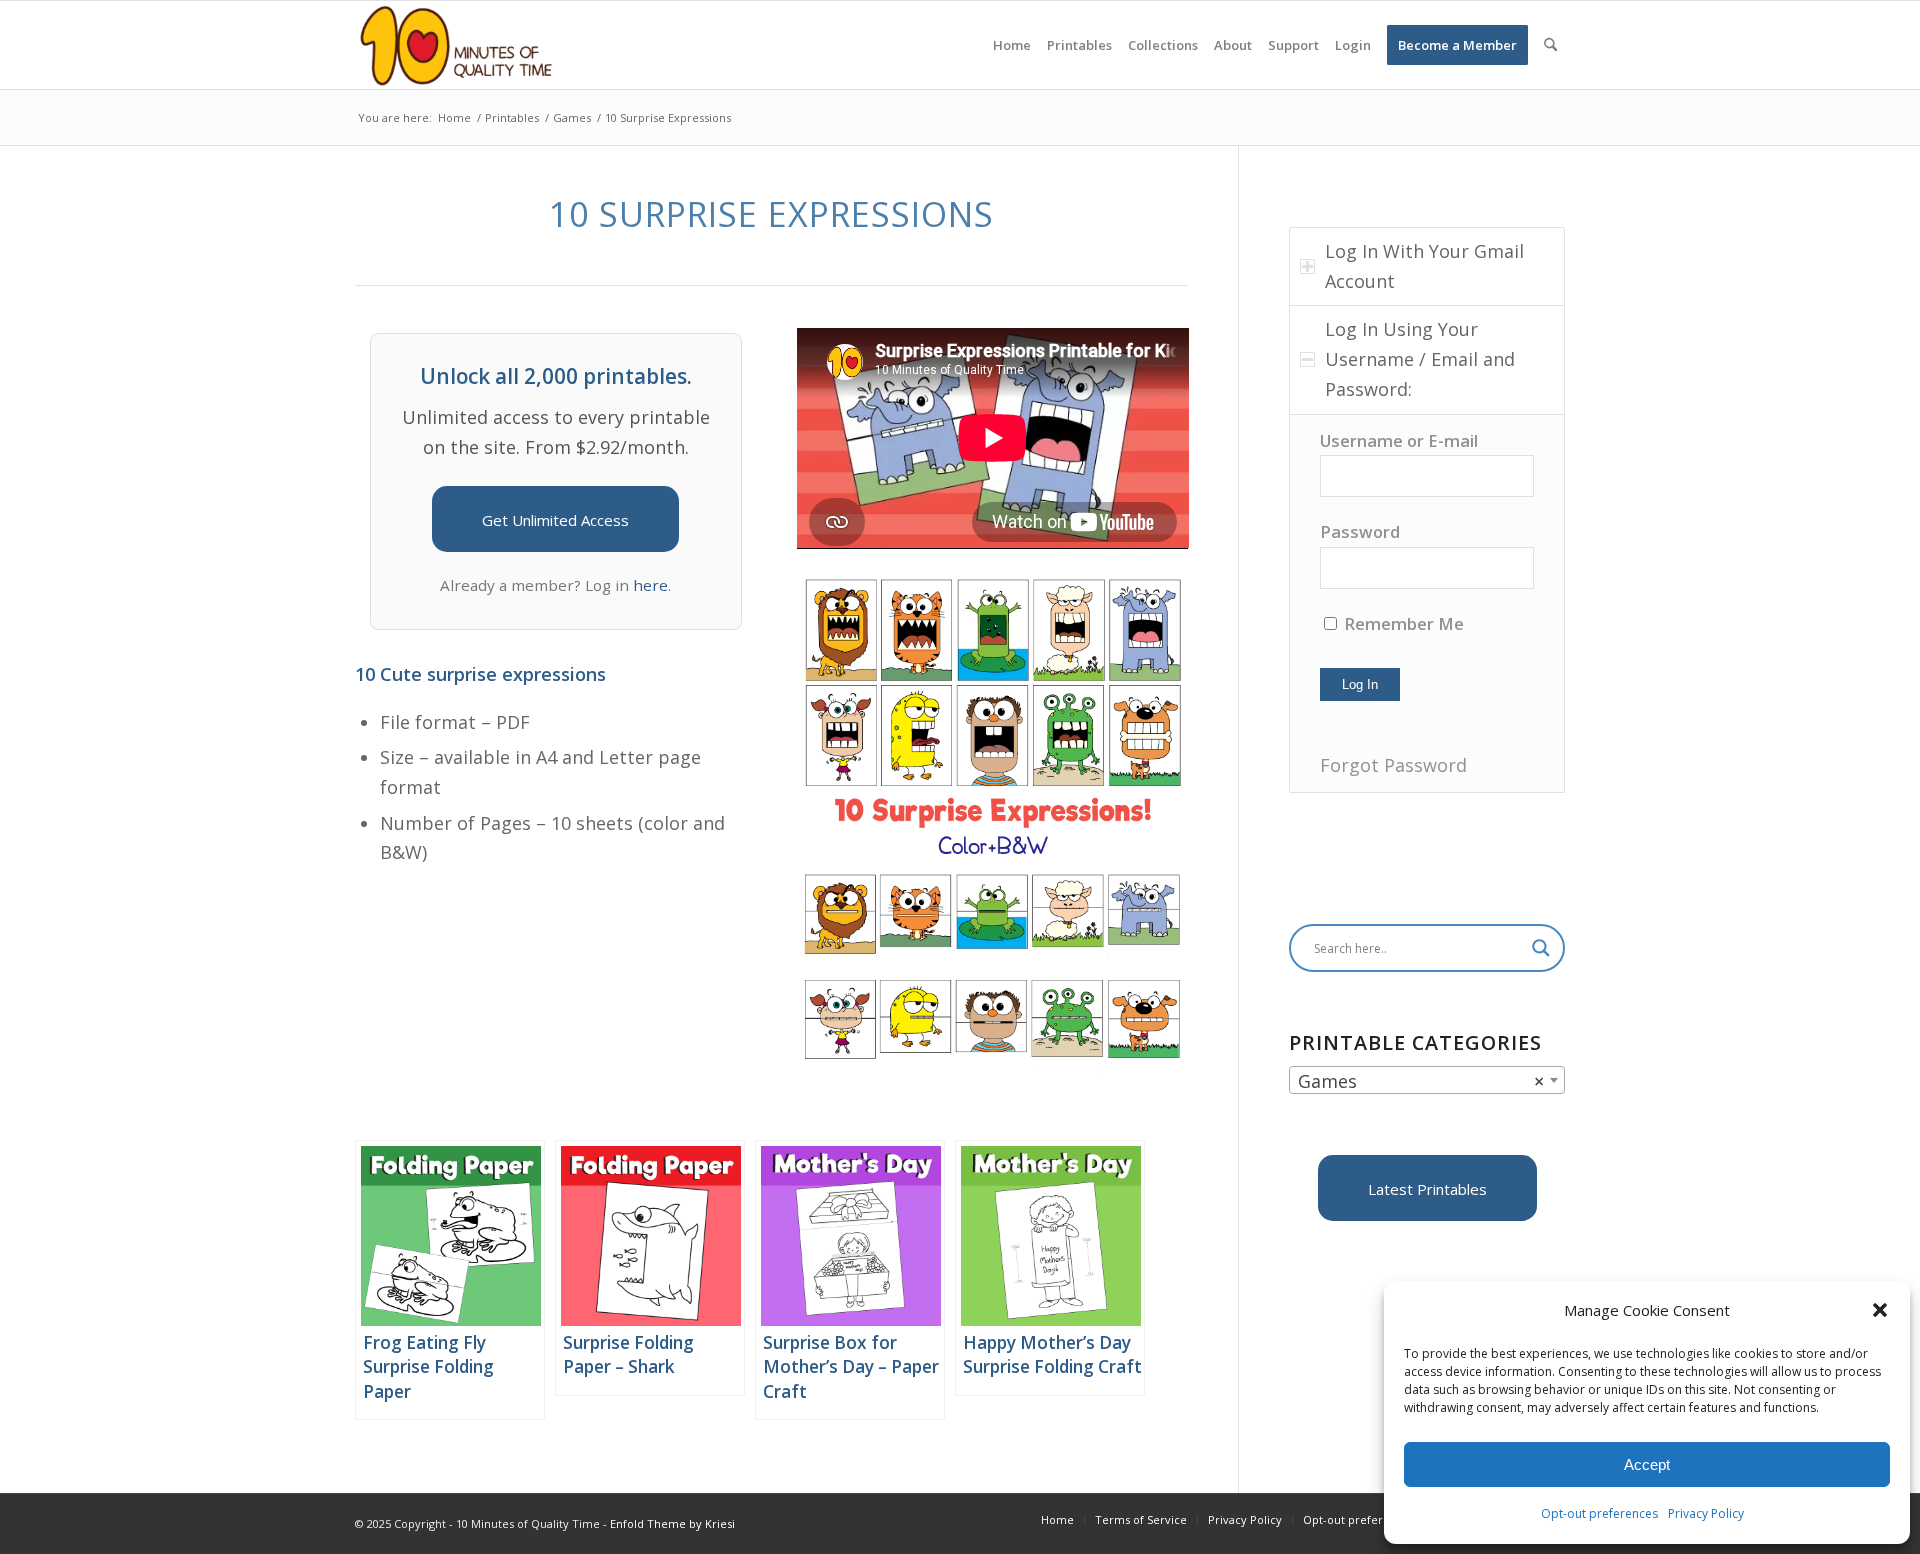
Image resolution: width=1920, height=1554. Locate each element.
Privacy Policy (1706, 1513)
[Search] (1550, 45)
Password (1360, 531)
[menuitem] (1012, 45)
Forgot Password (1393, 765)
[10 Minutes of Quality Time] (456, 45)
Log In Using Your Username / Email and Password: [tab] (1420, 358)
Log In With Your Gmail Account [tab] (1424, 266)
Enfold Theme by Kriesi (672, 1523)
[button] (1880, 1310)
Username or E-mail (1399, 440)
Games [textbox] (1421, 1081)
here (650, 585)
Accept (1647, 1464)
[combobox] (1427, 1080)
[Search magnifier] (1541, 948)
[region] (1427, 603)
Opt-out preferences (1599, 1513)
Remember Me (1402, 623)
